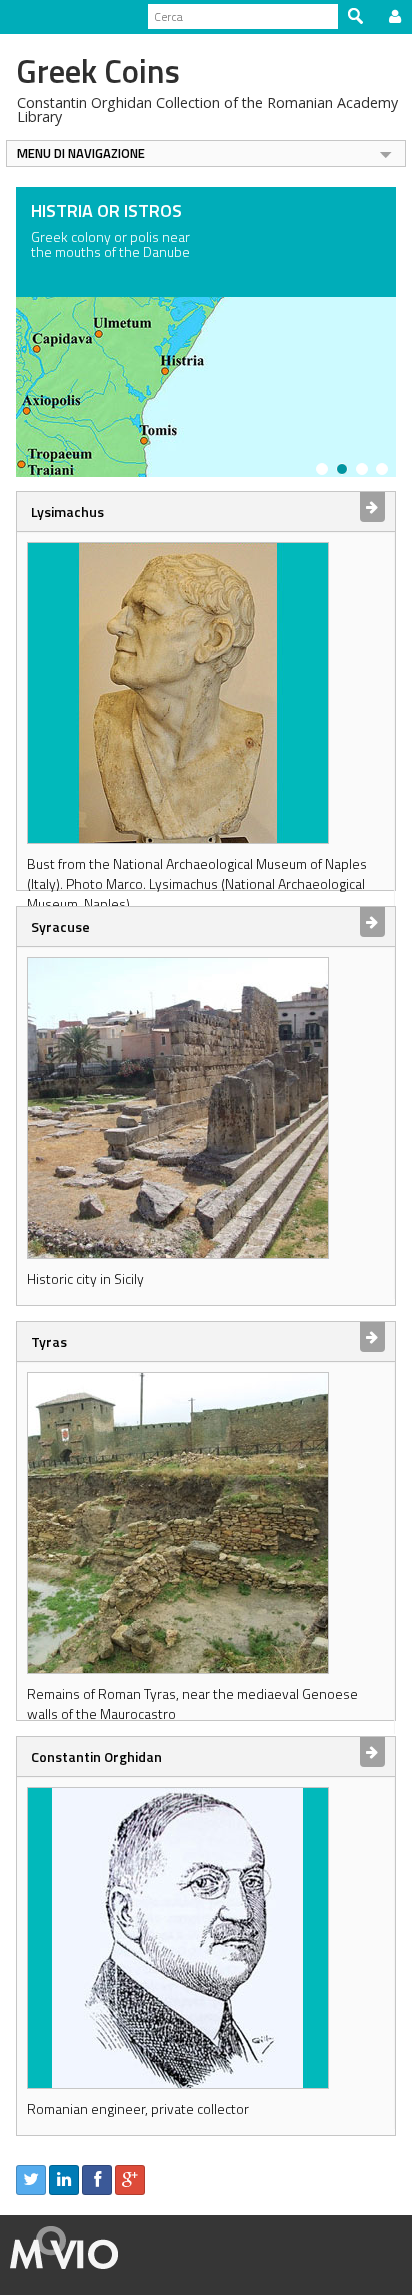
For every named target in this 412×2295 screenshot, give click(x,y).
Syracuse (60, 926)
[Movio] (64, 2245)
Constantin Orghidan (96, 1756)
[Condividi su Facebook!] (97, 2180)
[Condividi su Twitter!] (31, 2180)
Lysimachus (67, 511)
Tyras (49, 1341)
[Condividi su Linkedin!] (64, 2180)
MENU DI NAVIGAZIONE (81, 153)
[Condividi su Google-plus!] (130, 2180)
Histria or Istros (106, 210)
